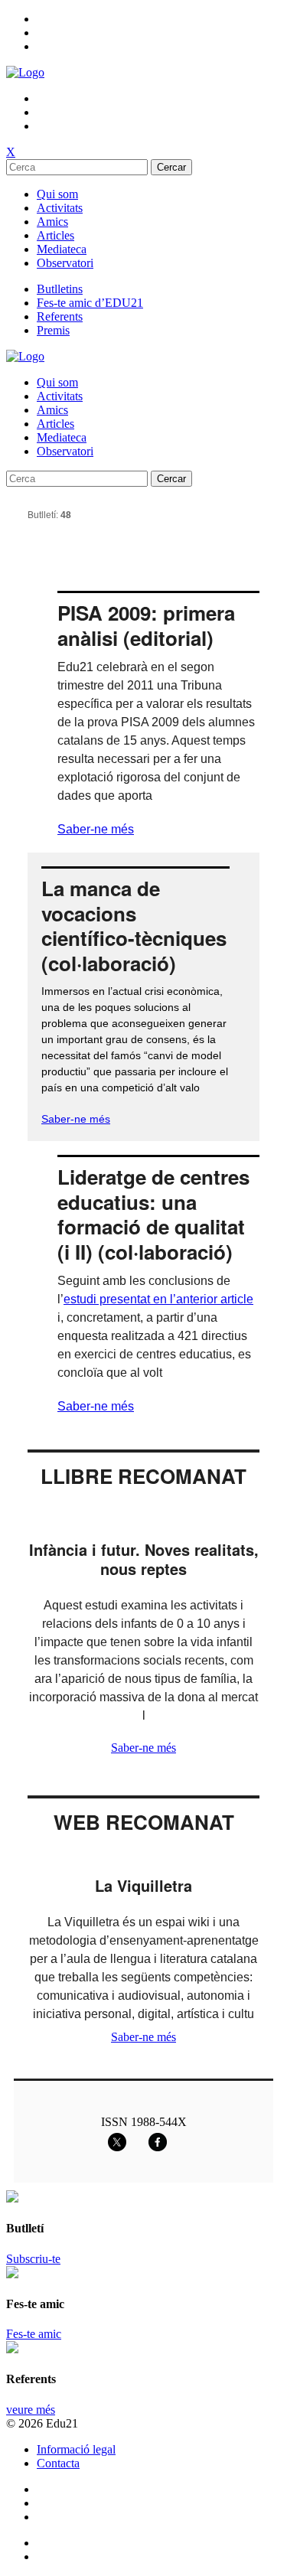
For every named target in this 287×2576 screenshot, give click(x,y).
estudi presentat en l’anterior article (158, 1299)
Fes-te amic (34, 2334)
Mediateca (62, 249)
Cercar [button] (171, 167)
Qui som (57, 194)
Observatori (65, 263)
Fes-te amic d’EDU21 (90, 303)
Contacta (58, 2463)
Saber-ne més (96, 829)
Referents (60, 316)
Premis (53, 330)
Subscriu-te (33, 2259)
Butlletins (60, 289)
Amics (52, 222)
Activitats (60, 208)
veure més (31, 2410)
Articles (55, 235)
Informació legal (76, 2449)
